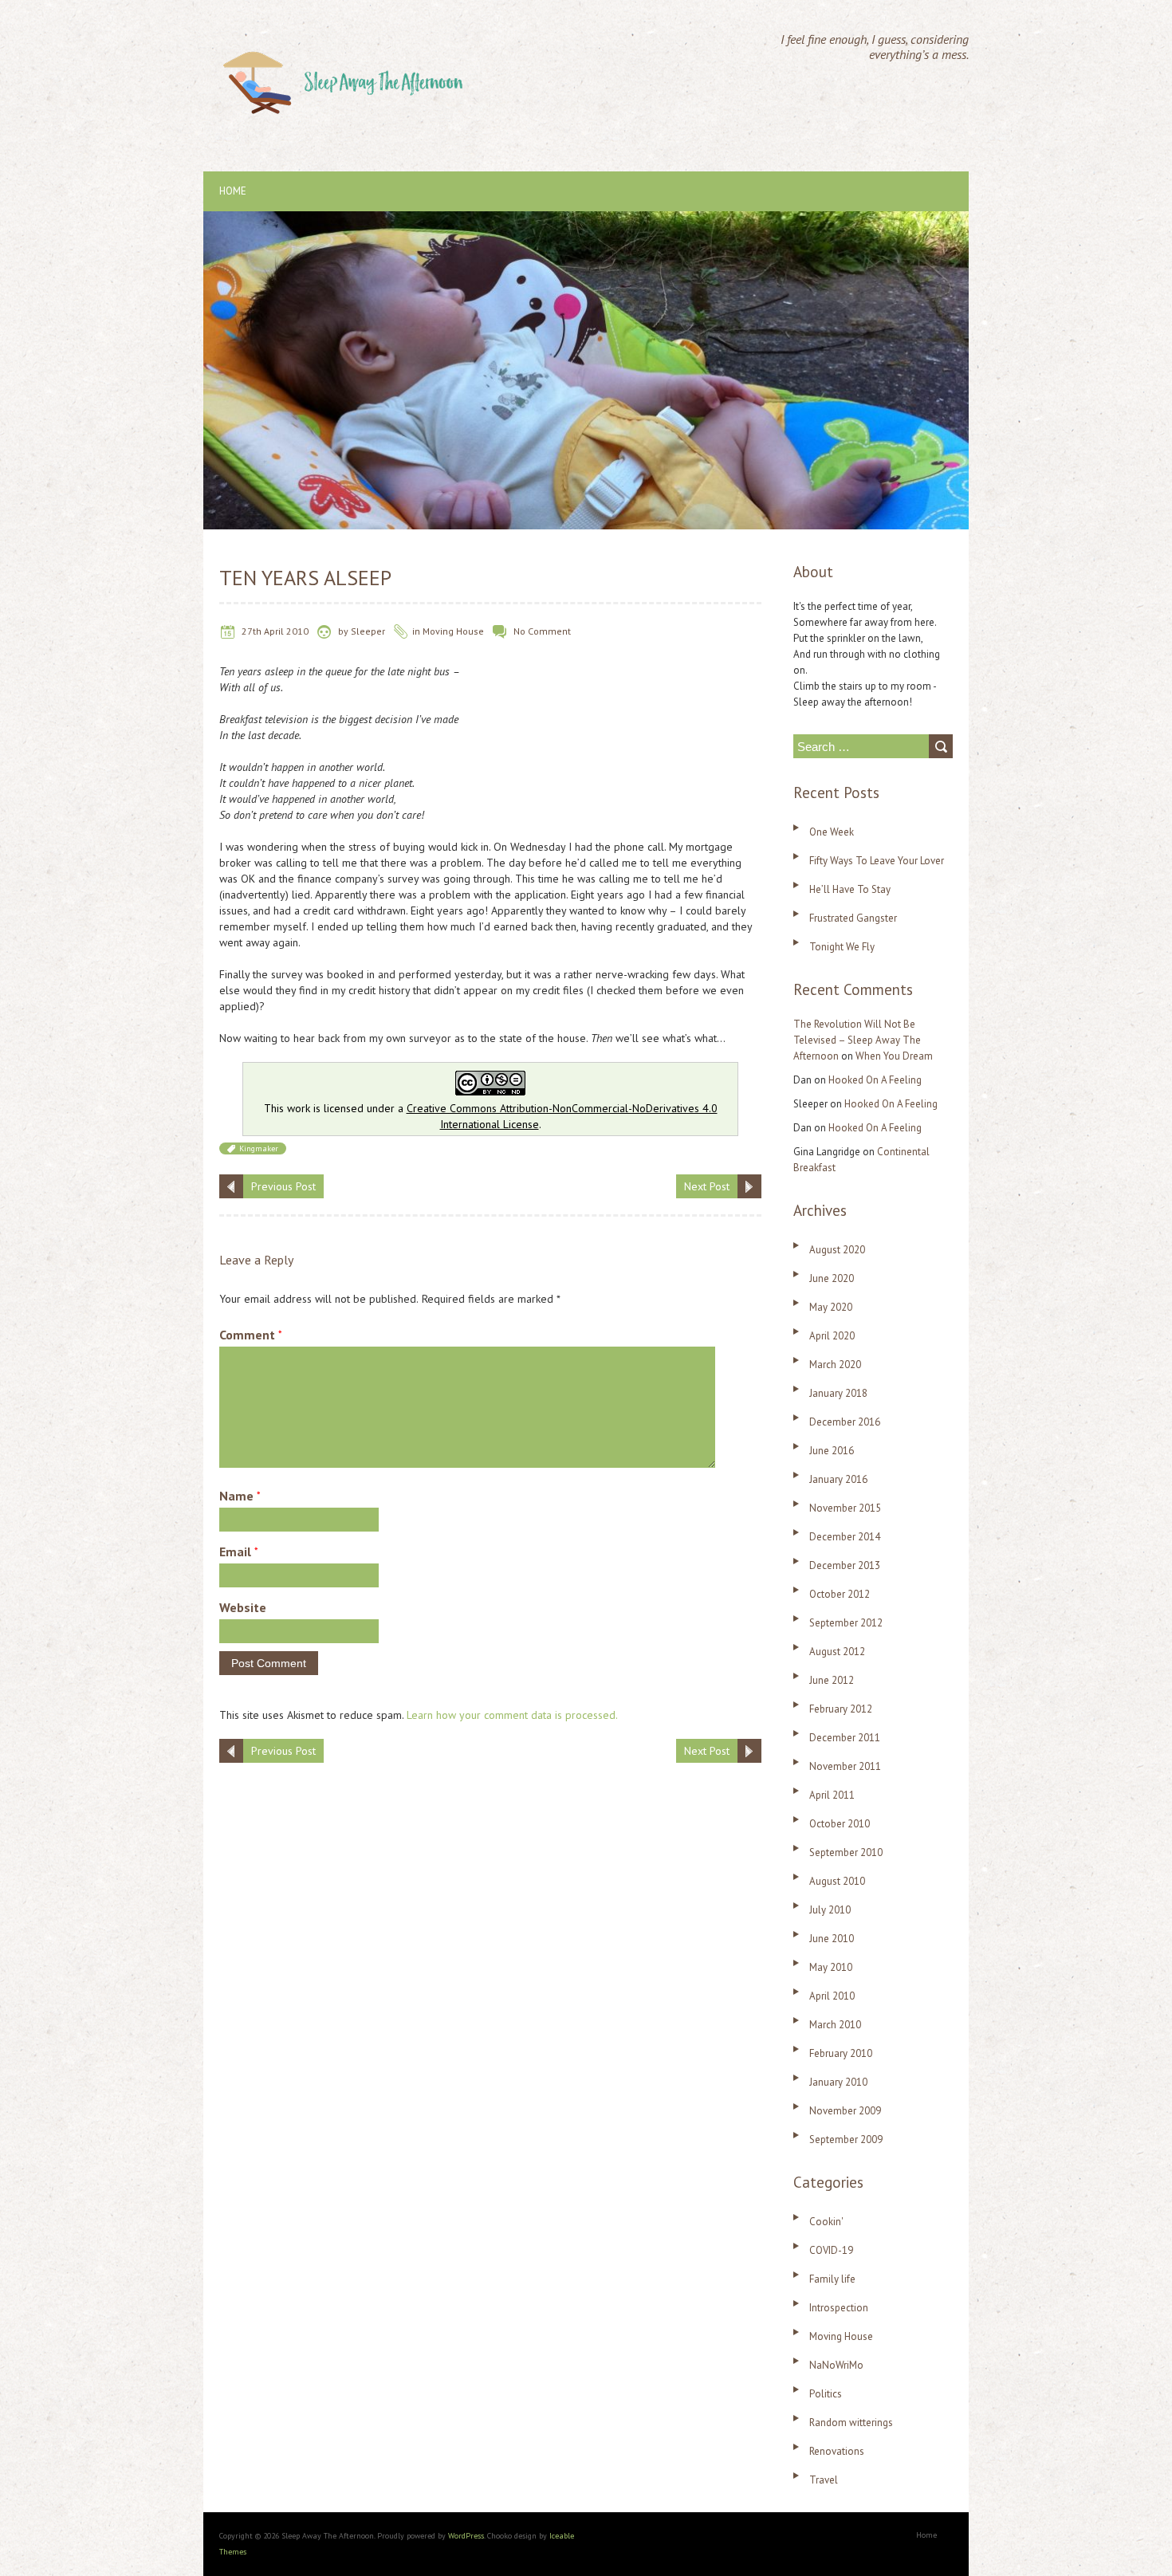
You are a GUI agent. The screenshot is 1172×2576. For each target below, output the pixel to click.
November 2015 (845, 1508)
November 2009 (845, 2111)
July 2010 (830, 1910)
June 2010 (832, 1939)
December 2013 (845, 1565)
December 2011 (845, 1738)
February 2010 (841, 2053)
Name (240, 1496)
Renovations (837, 2451)
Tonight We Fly (842, 947)
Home (233, 191)
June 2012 (832, 1680)
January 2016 (838, 1479)
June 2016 (832, 1451)
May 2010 (831, 1967)
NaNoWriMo (836, 2365)
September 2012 (846, 1623)
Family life (832, 2279)
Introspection (839, 2308)
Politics (826, 2394)
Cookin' (826, 2222)
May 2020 (831, 1307)
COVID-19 (831, 2250)
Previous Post (283, 1186)
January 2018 (838, 1393)
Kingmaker (259, 1148)
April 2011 (832, 1795)
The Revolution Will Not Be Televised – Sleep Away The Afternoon (857, 1040)
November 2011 (845, 1766)
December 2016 (845, 1422)
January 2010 (838, 2082)
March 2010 (835, 2025)
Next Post (707, 1186)
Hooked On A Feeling (875, 1080)
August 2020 (837, 1250)
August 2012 (837, 1652)
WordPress (466, 2536)
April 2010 (832, 1996)
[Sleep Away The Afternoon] (346, 40)
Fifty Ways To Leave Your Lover (877, 861)
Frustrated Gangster (853, 918)
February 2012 (841, 1709)
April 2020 (832, 1336)
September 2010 (846, 1852)
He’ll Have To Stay (850, 889)
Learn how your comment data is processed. (512, 1715)
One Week (832, 832)
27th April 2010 (275, 631)
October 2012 (840, 1594)
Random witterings (851, 2423)
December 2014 (845, 1537)
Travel (824, 2480)
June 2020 (832, 1278)
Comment (251, 1335)
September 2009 (846, 2139)
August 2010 (837, 1881)
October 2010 (840, 1824)
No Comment (542, 631)
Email (239, 1551)
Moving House (453, 631)
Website (243, 1607)
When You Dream (894, 1056)
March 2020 (835, 1365)
